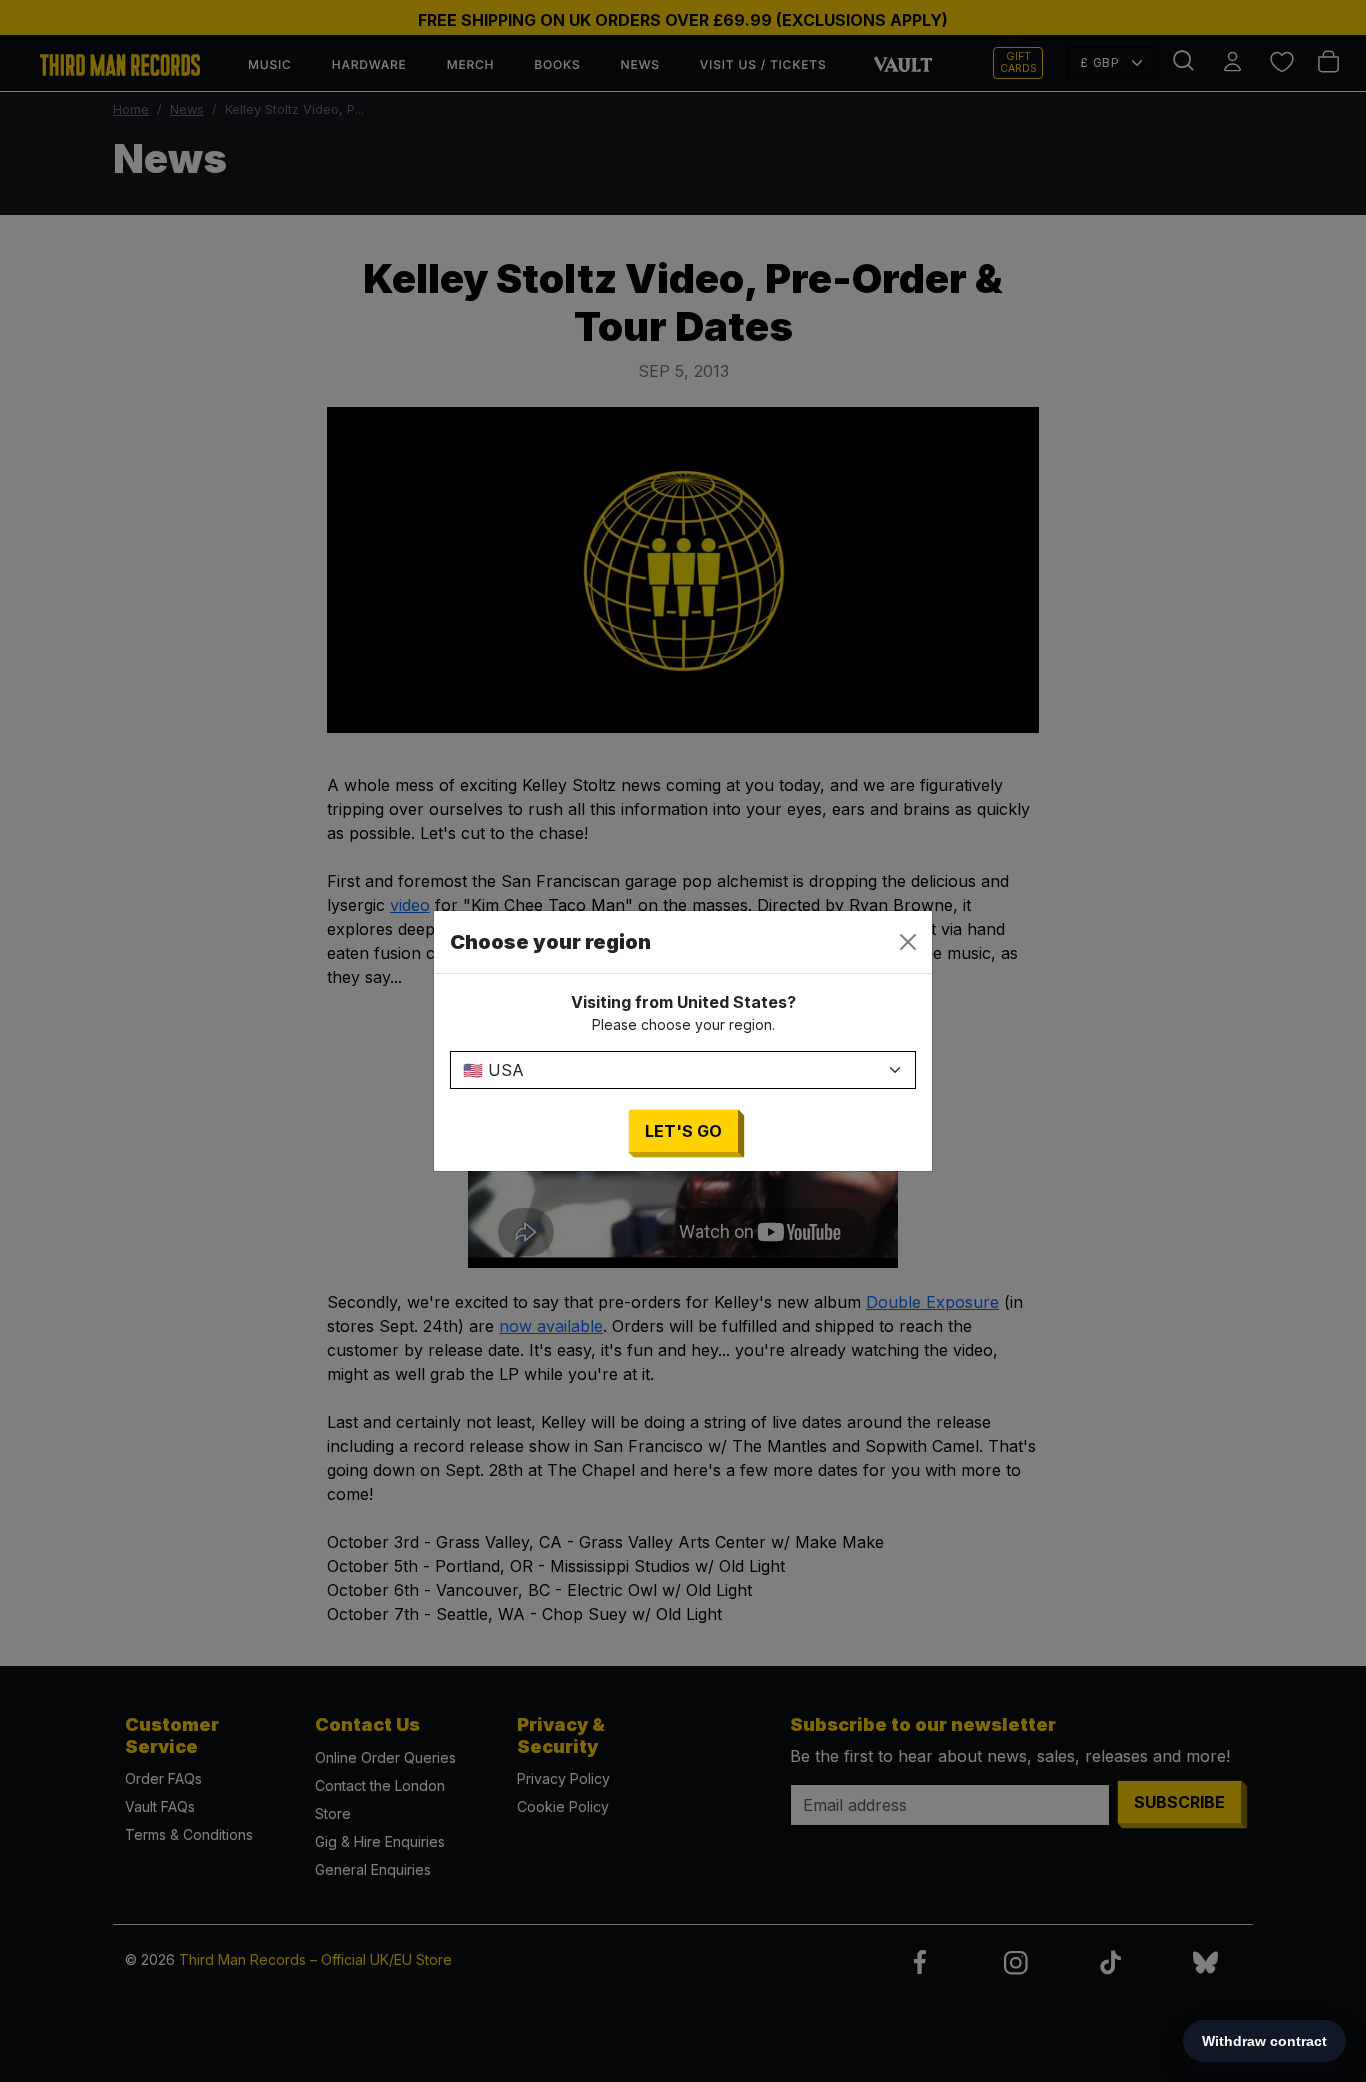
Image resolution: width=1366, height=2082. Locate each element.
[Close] (908, 942)
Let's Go (683, 1131)
